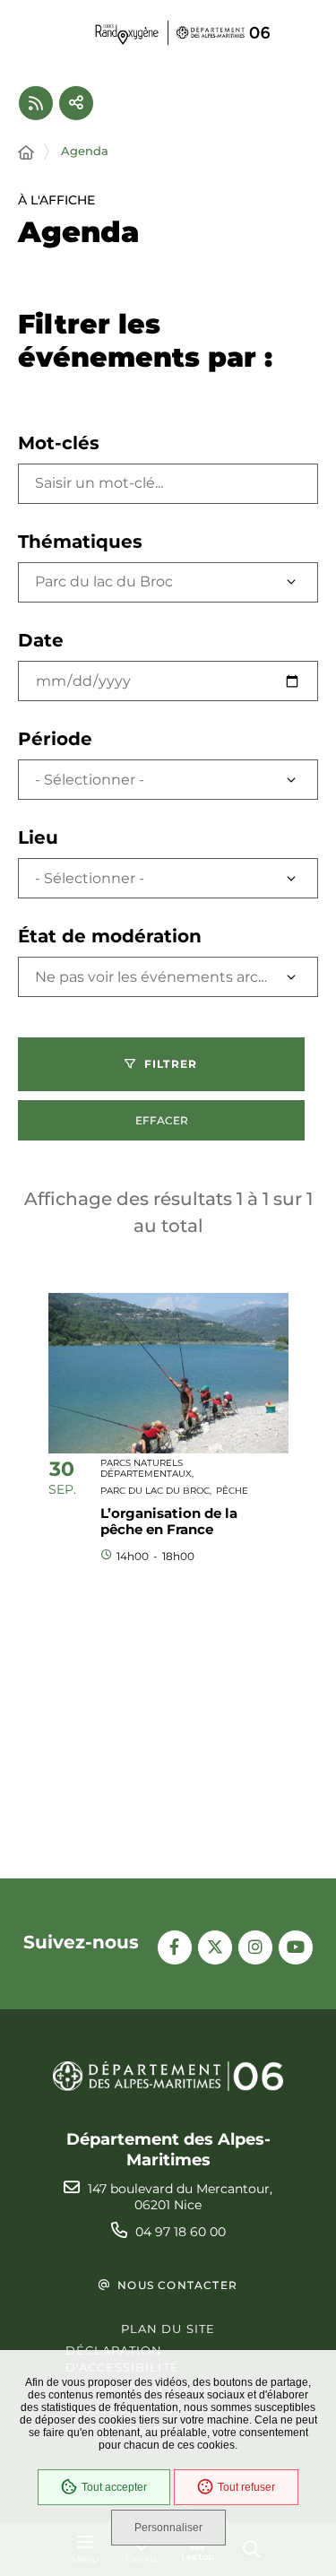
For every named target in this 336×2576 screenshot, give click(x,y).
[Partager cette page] (76, 103)
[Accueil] (26, 153)
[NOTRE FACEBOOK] (175, 1947)
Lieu (38, 837)
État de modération (110, 936)
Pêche (232, 1491)
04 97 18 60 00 (181, 2232)
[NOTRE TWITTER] (215, 1947)
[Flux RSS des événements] (36, 103)
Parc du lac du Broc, (156, 1491)
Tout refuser (246, 2487)
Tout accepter (114, 2487)
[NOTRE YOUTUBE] (296, 1947)
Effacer (162, 1120)
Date (41, 640)
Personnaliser (168, 2528)
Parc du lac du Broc (104, 581)
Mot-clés (59, 443)
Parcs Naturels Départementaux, (147, 1468)
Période (55, 739)
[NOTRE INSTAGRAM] (255, 1947)
